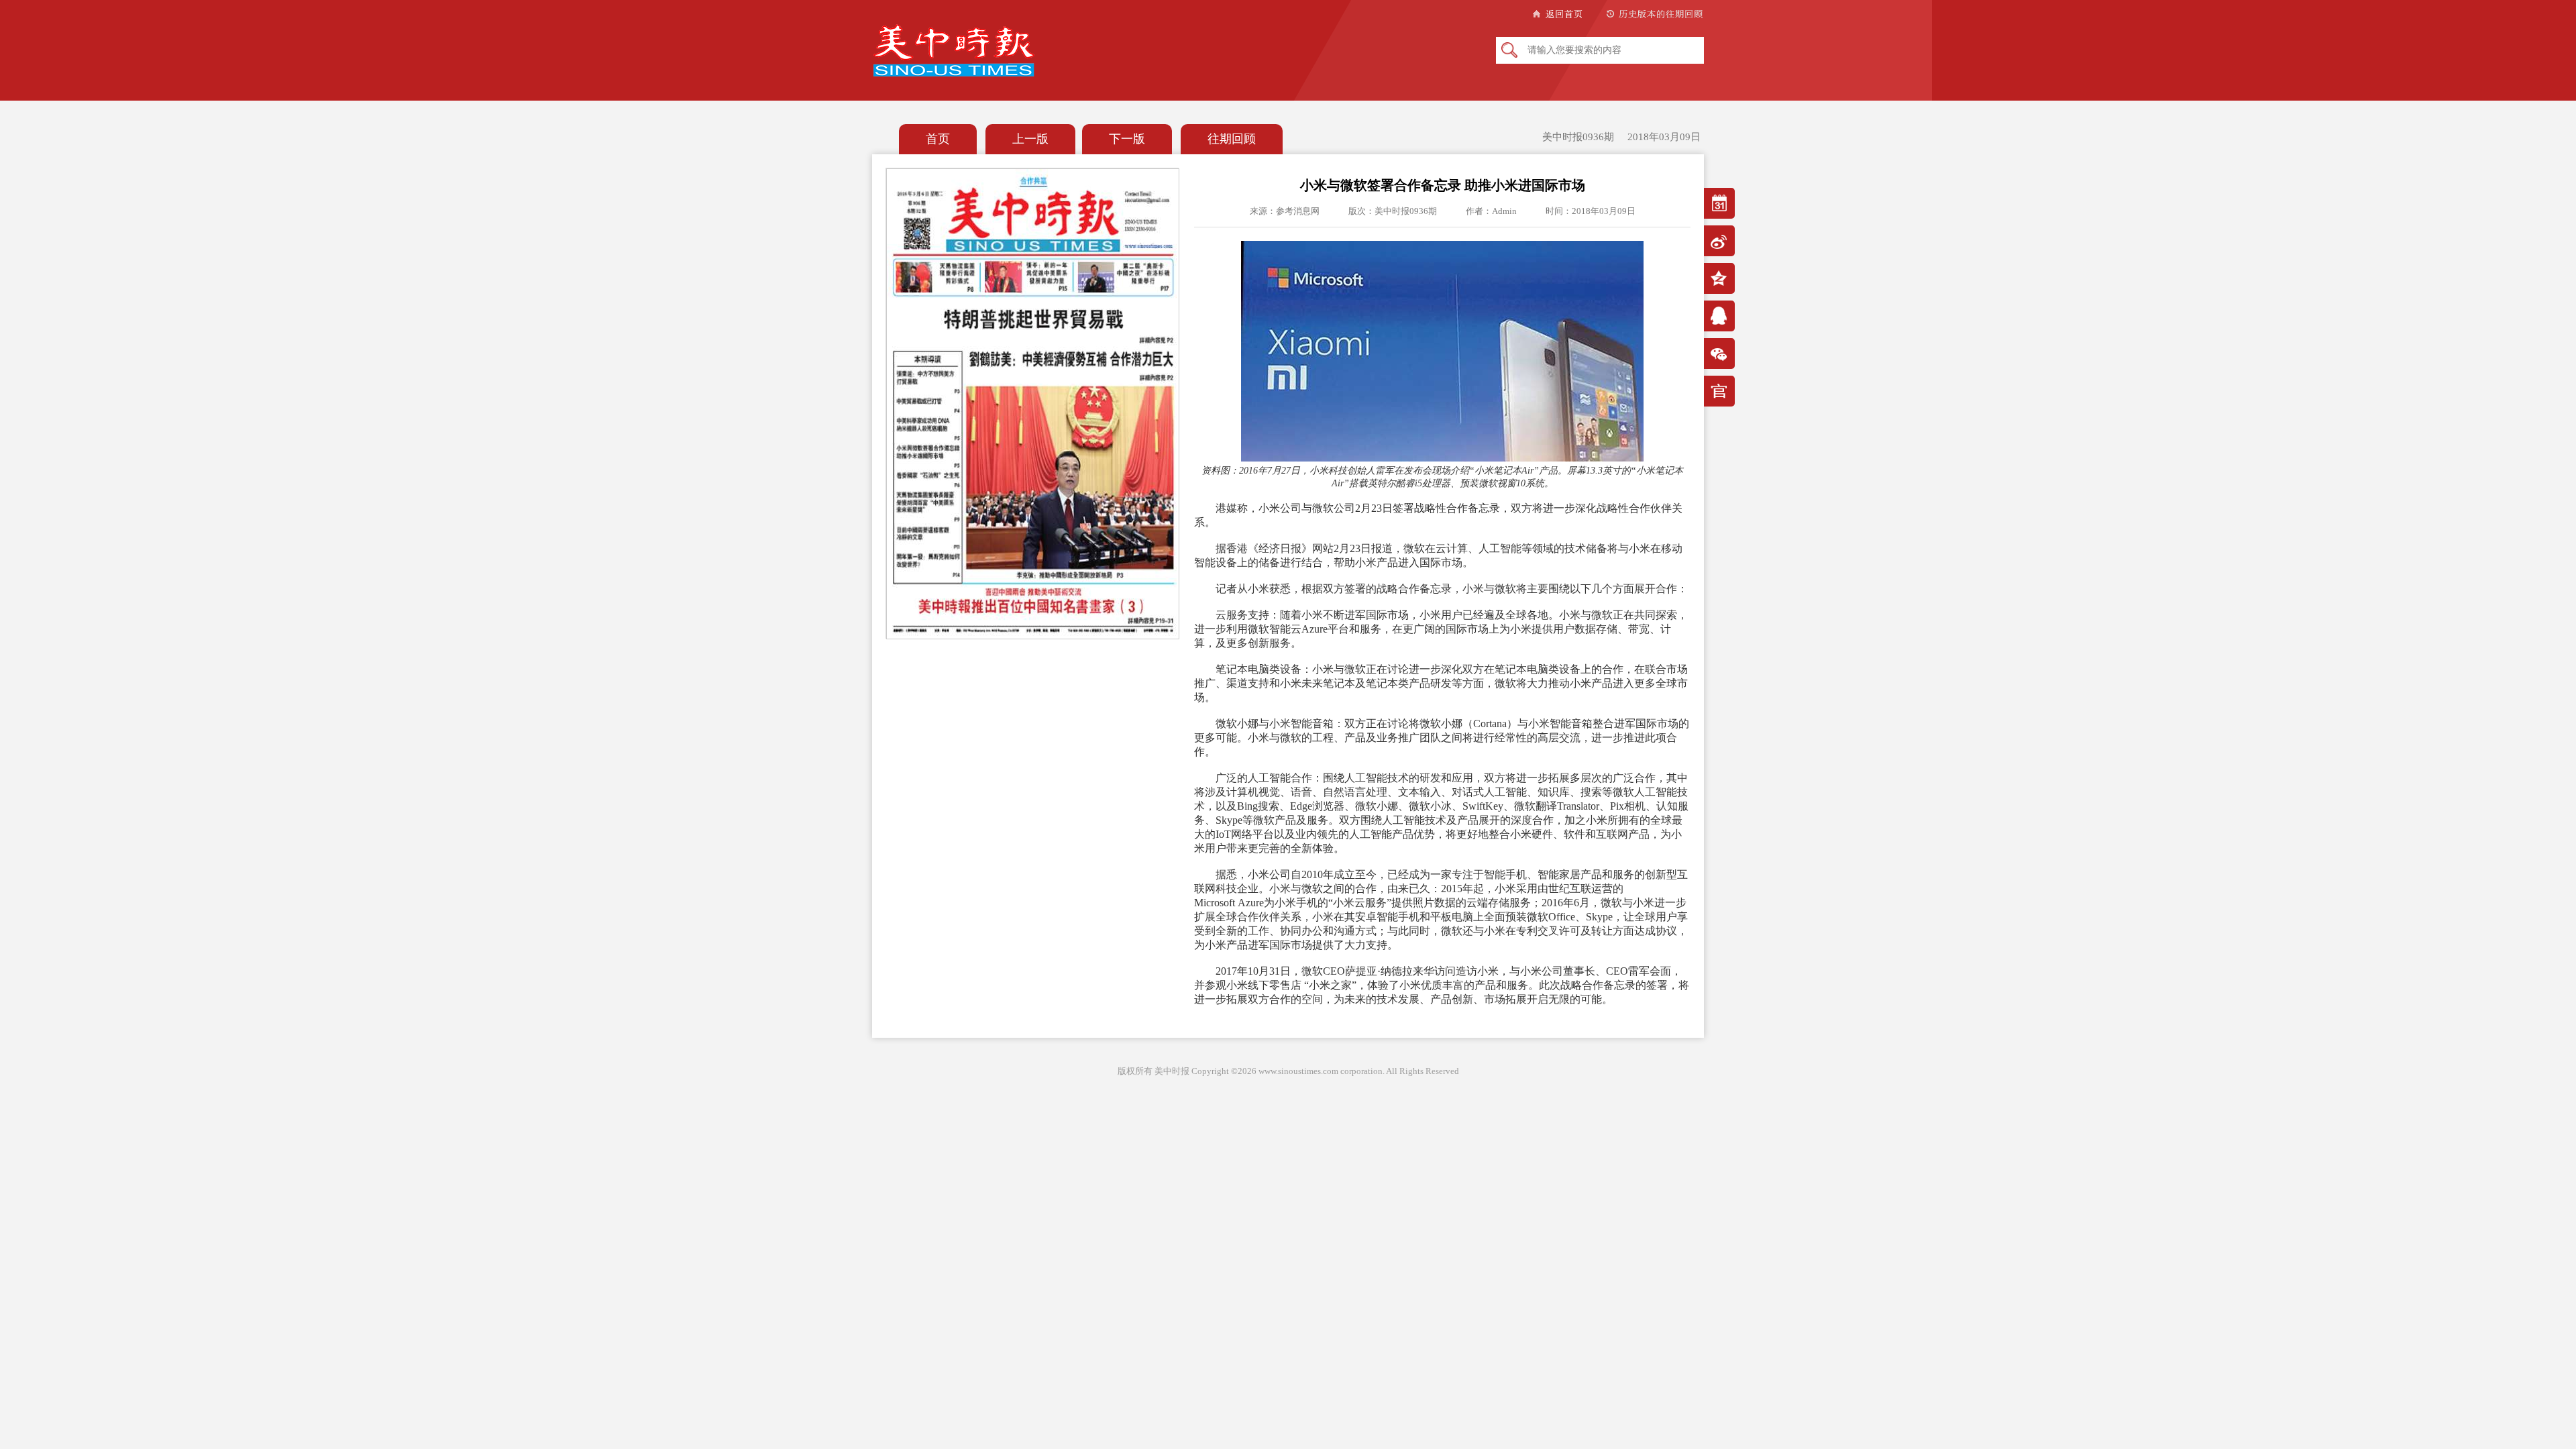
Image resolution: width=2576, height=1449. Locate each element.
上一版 (1030, 139)
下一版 (1127, 139)
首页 (938, 139)
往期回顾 (1232, 139)
